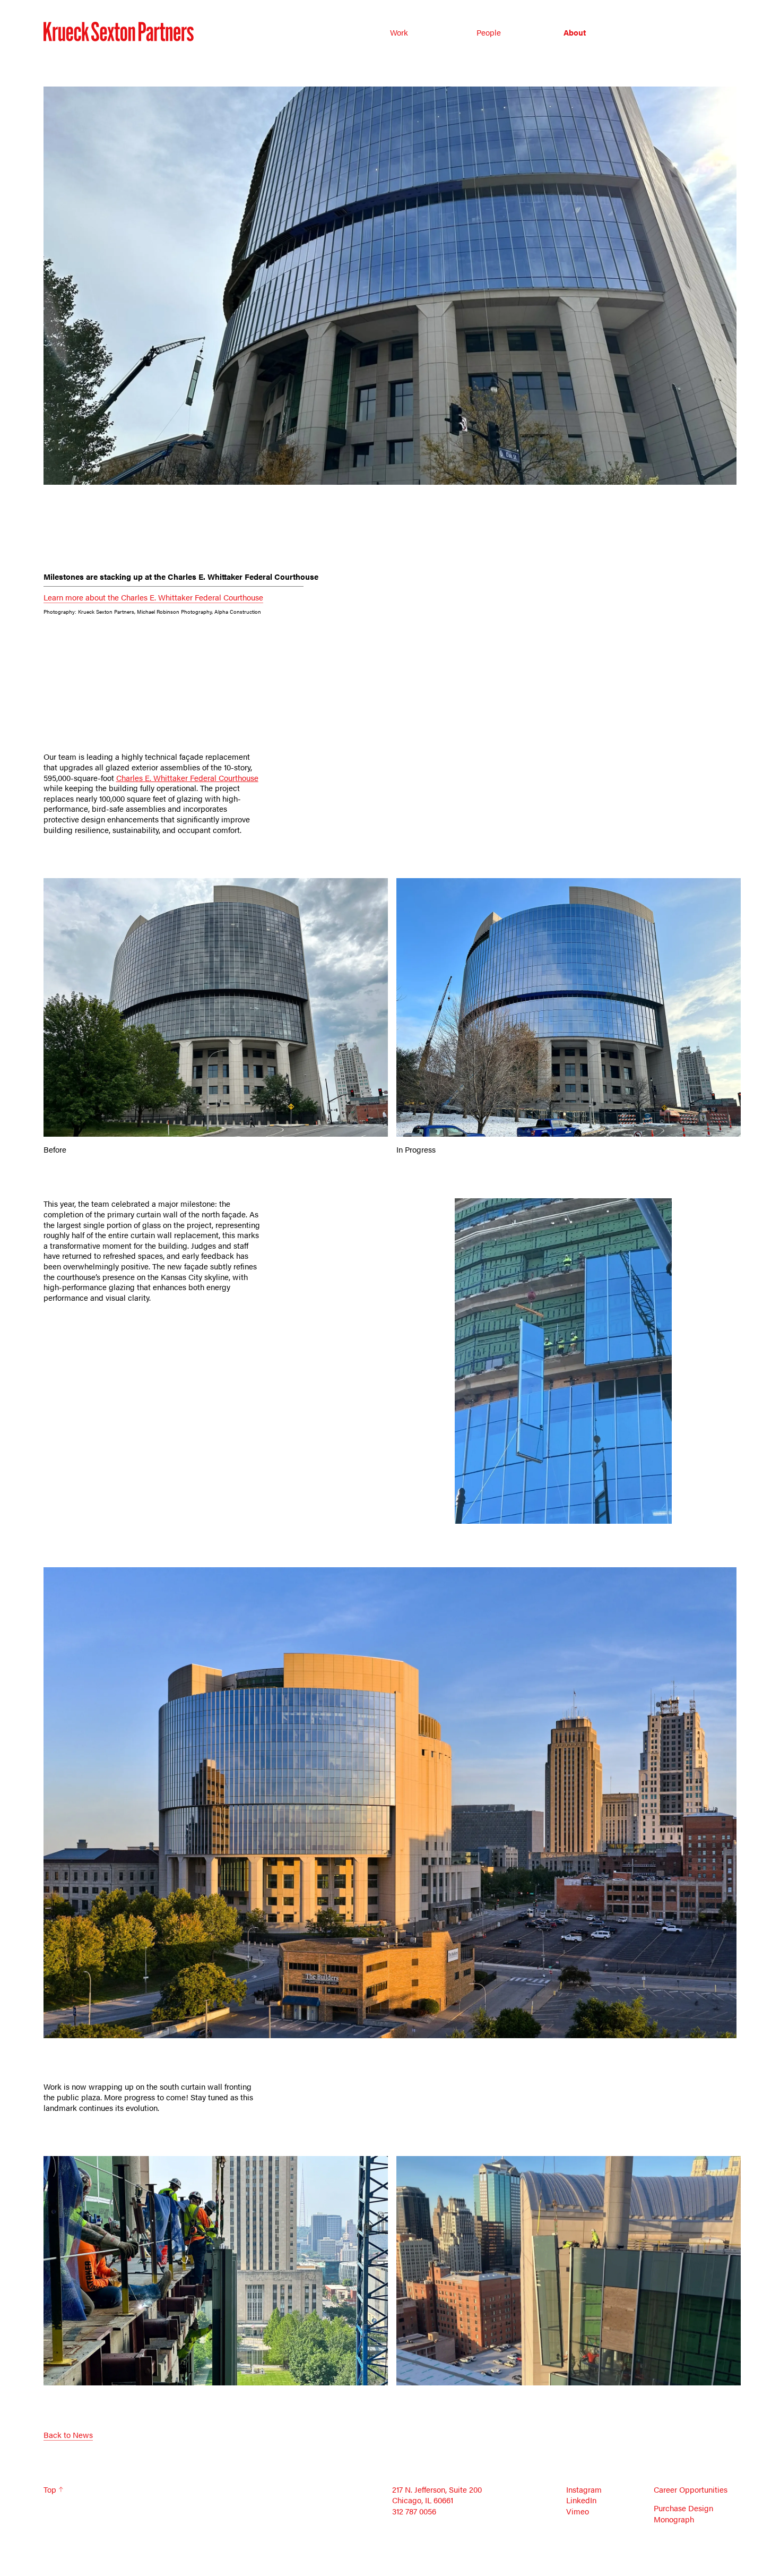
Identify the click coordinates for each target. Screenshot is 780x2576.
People (489, 32)
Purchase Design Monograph (683, 2514)
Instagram (584, 2489)
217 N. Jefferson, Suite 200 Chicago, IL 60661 (437, 2495)
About (575, 32)
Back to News (68, 2435)
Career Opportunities (691, 2489)
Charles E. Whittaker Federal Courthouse (187, 778)
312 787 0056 (414, 2511)
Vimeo (578, 2511)
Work (399, 32)
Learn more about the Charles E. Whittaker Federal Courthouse (153, 597)
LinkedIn (581, 2500)
